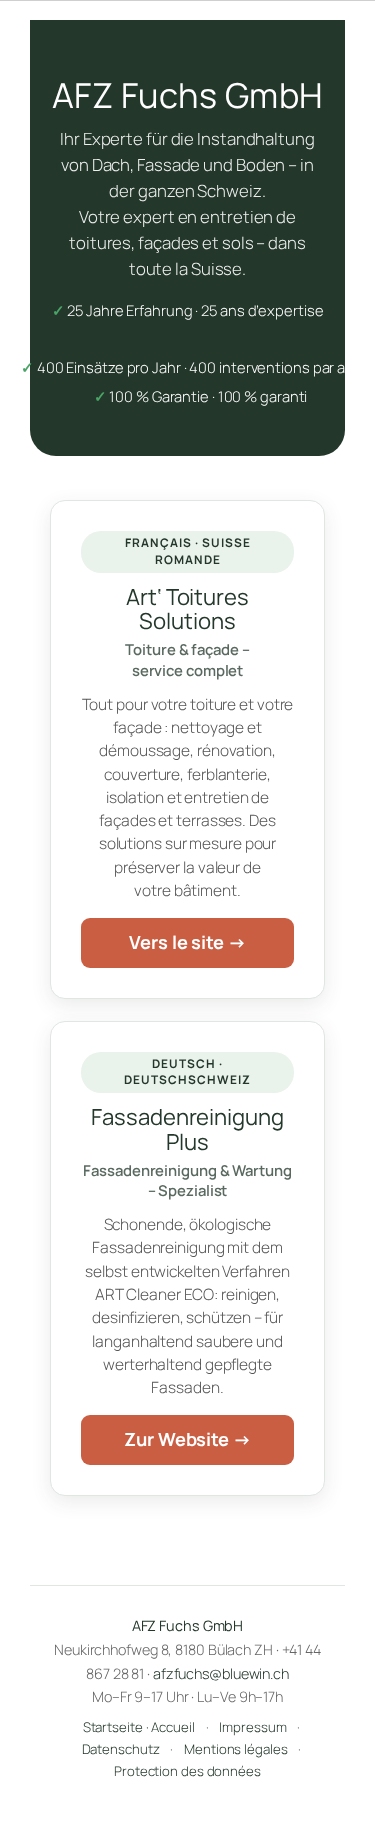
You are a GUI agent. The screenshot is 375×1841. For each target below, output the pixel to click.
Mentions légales (235, 1749)
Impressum (252, 1727)
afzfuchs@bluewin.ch (221, 1673)
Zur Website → (187, 1439)
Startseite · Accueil (139, 1727)
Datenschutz (121, 1749)
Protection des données (187, 1771)
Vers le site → (187, 942)
